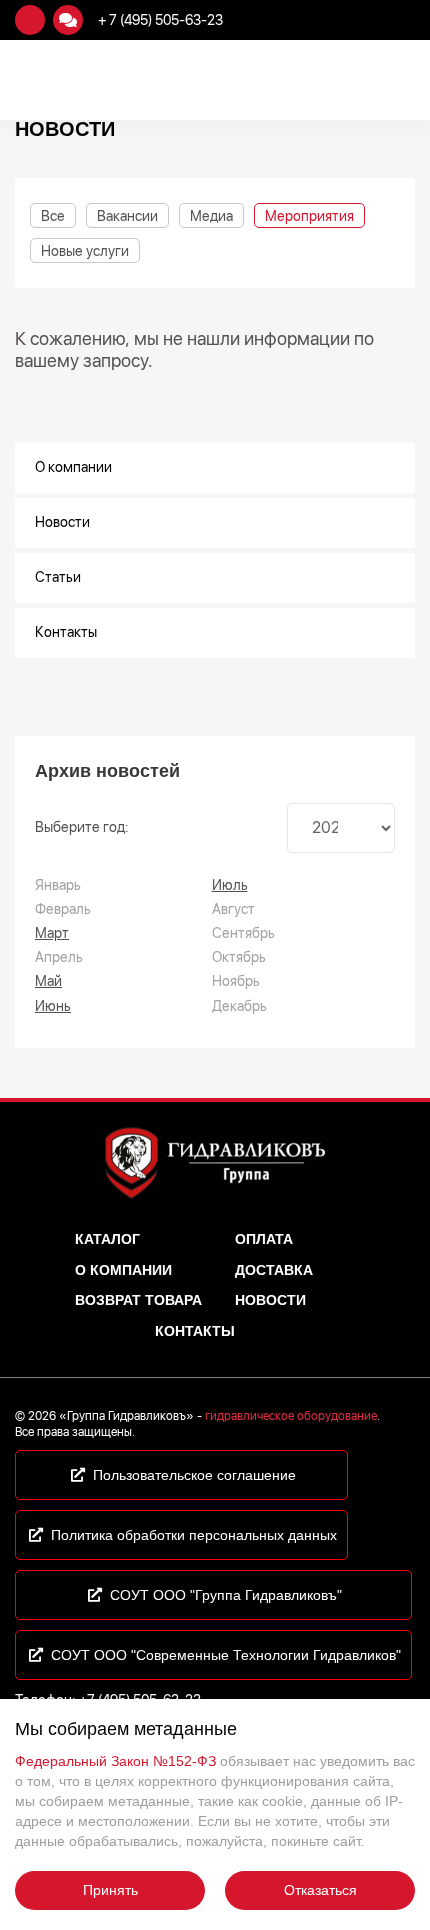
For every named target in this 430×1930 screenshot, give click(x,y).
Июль (230, 885)
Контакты (66, 632)
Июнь (53, 1006)
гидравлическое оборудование (291, 1416)
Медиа (211, 216)
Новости (62, 522)
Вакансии (127, 216)
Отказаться (320, 1890)
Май (48, 981)
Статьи (58, 577)
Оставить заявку (30, 20)
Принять (110, 1890)
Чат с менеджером (68, 20)
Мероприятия (309, 216)
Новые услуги (85, 251)
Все (53, 216)
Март (52, 933)
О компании (73, 467)
